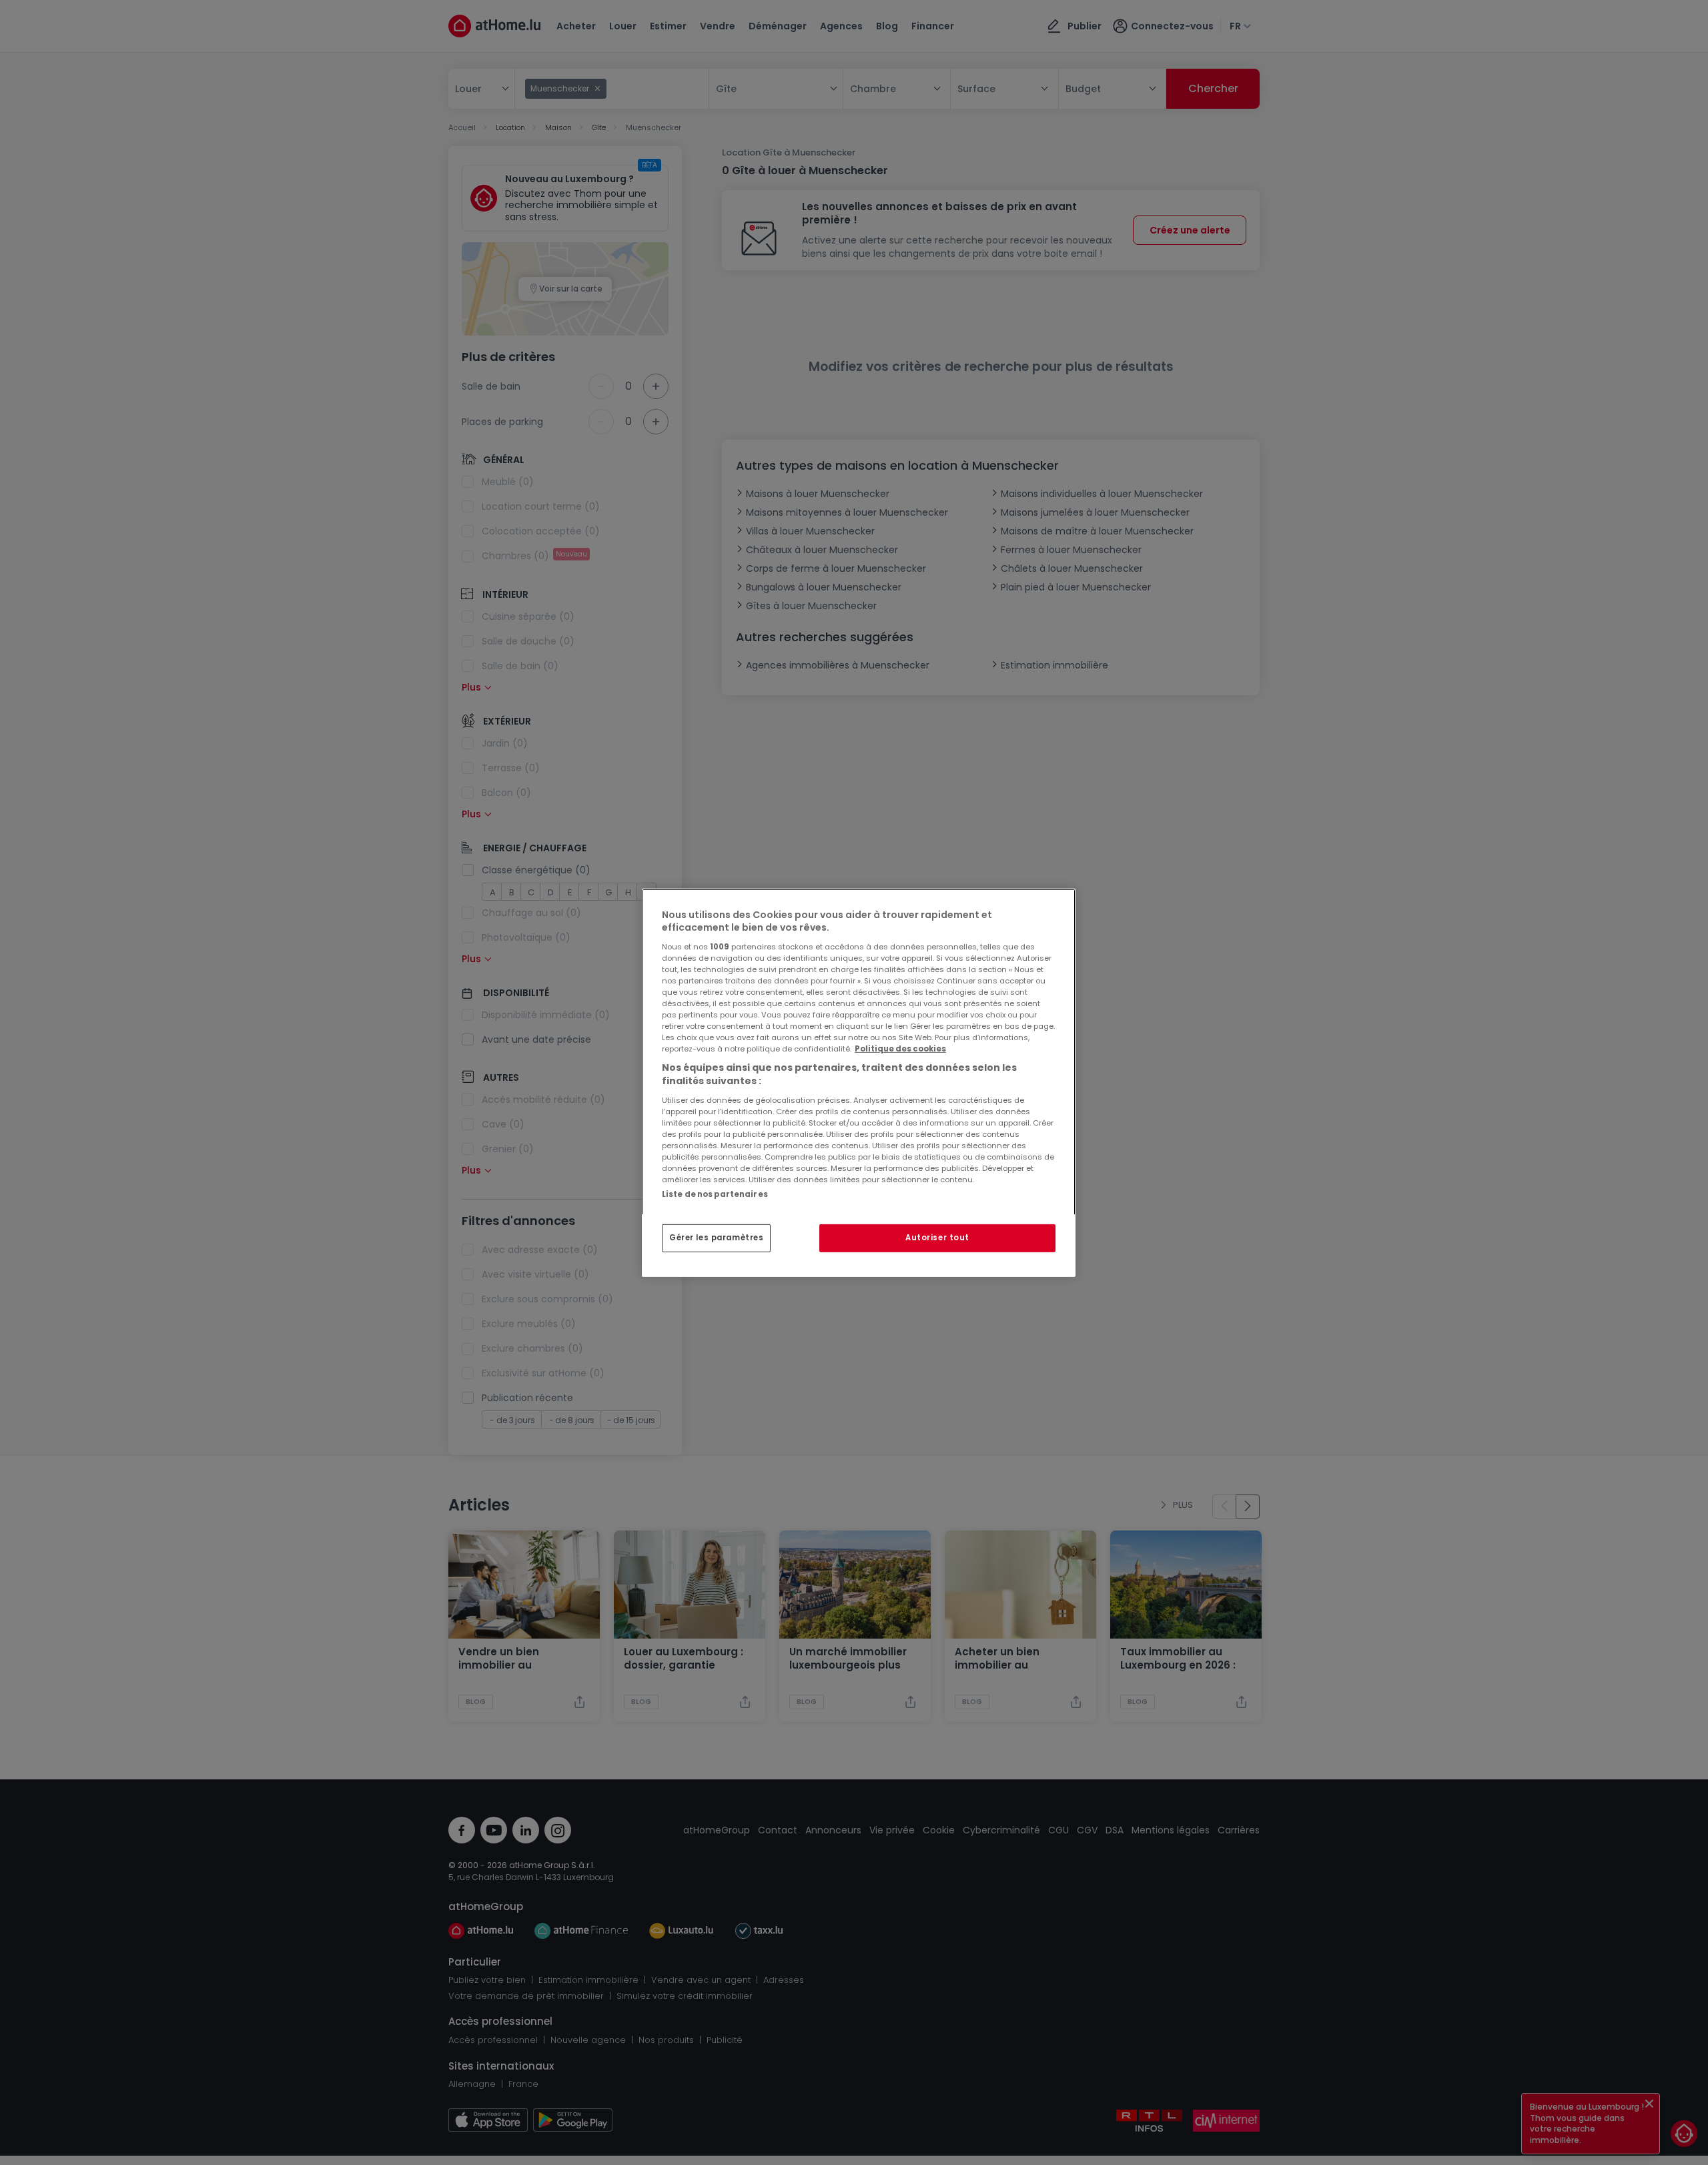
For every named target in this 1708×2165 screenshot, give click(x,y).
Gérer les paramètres (716, 1238)
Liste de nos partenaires (715, 1194)
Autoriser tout (937, 1238)
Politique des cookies (900, 1049)
